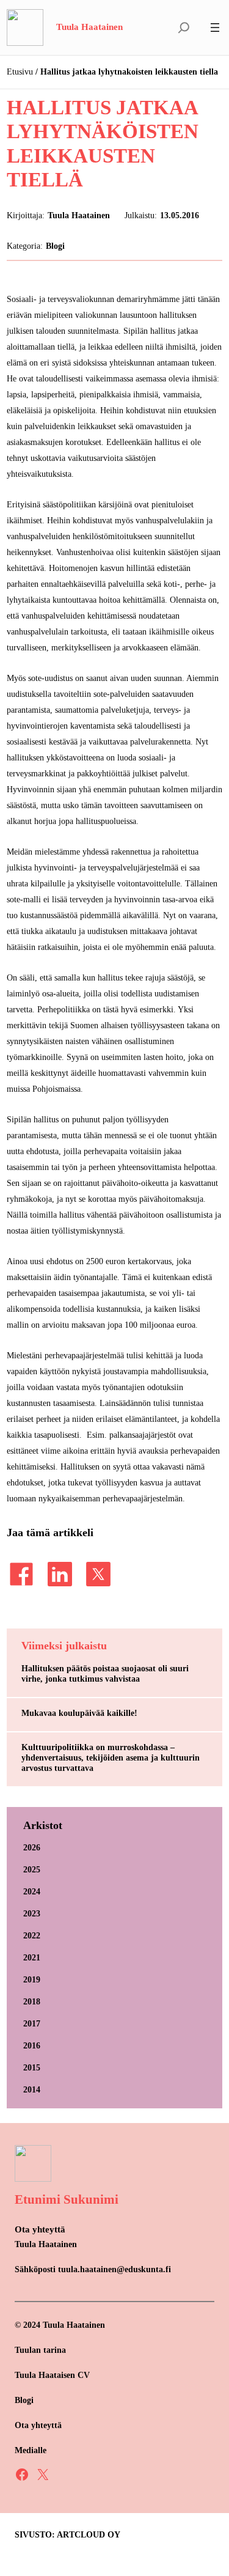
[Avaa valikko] (215, 28)
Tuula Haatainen (89, 27)
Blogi (55, 246)
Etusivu (20, 72)
